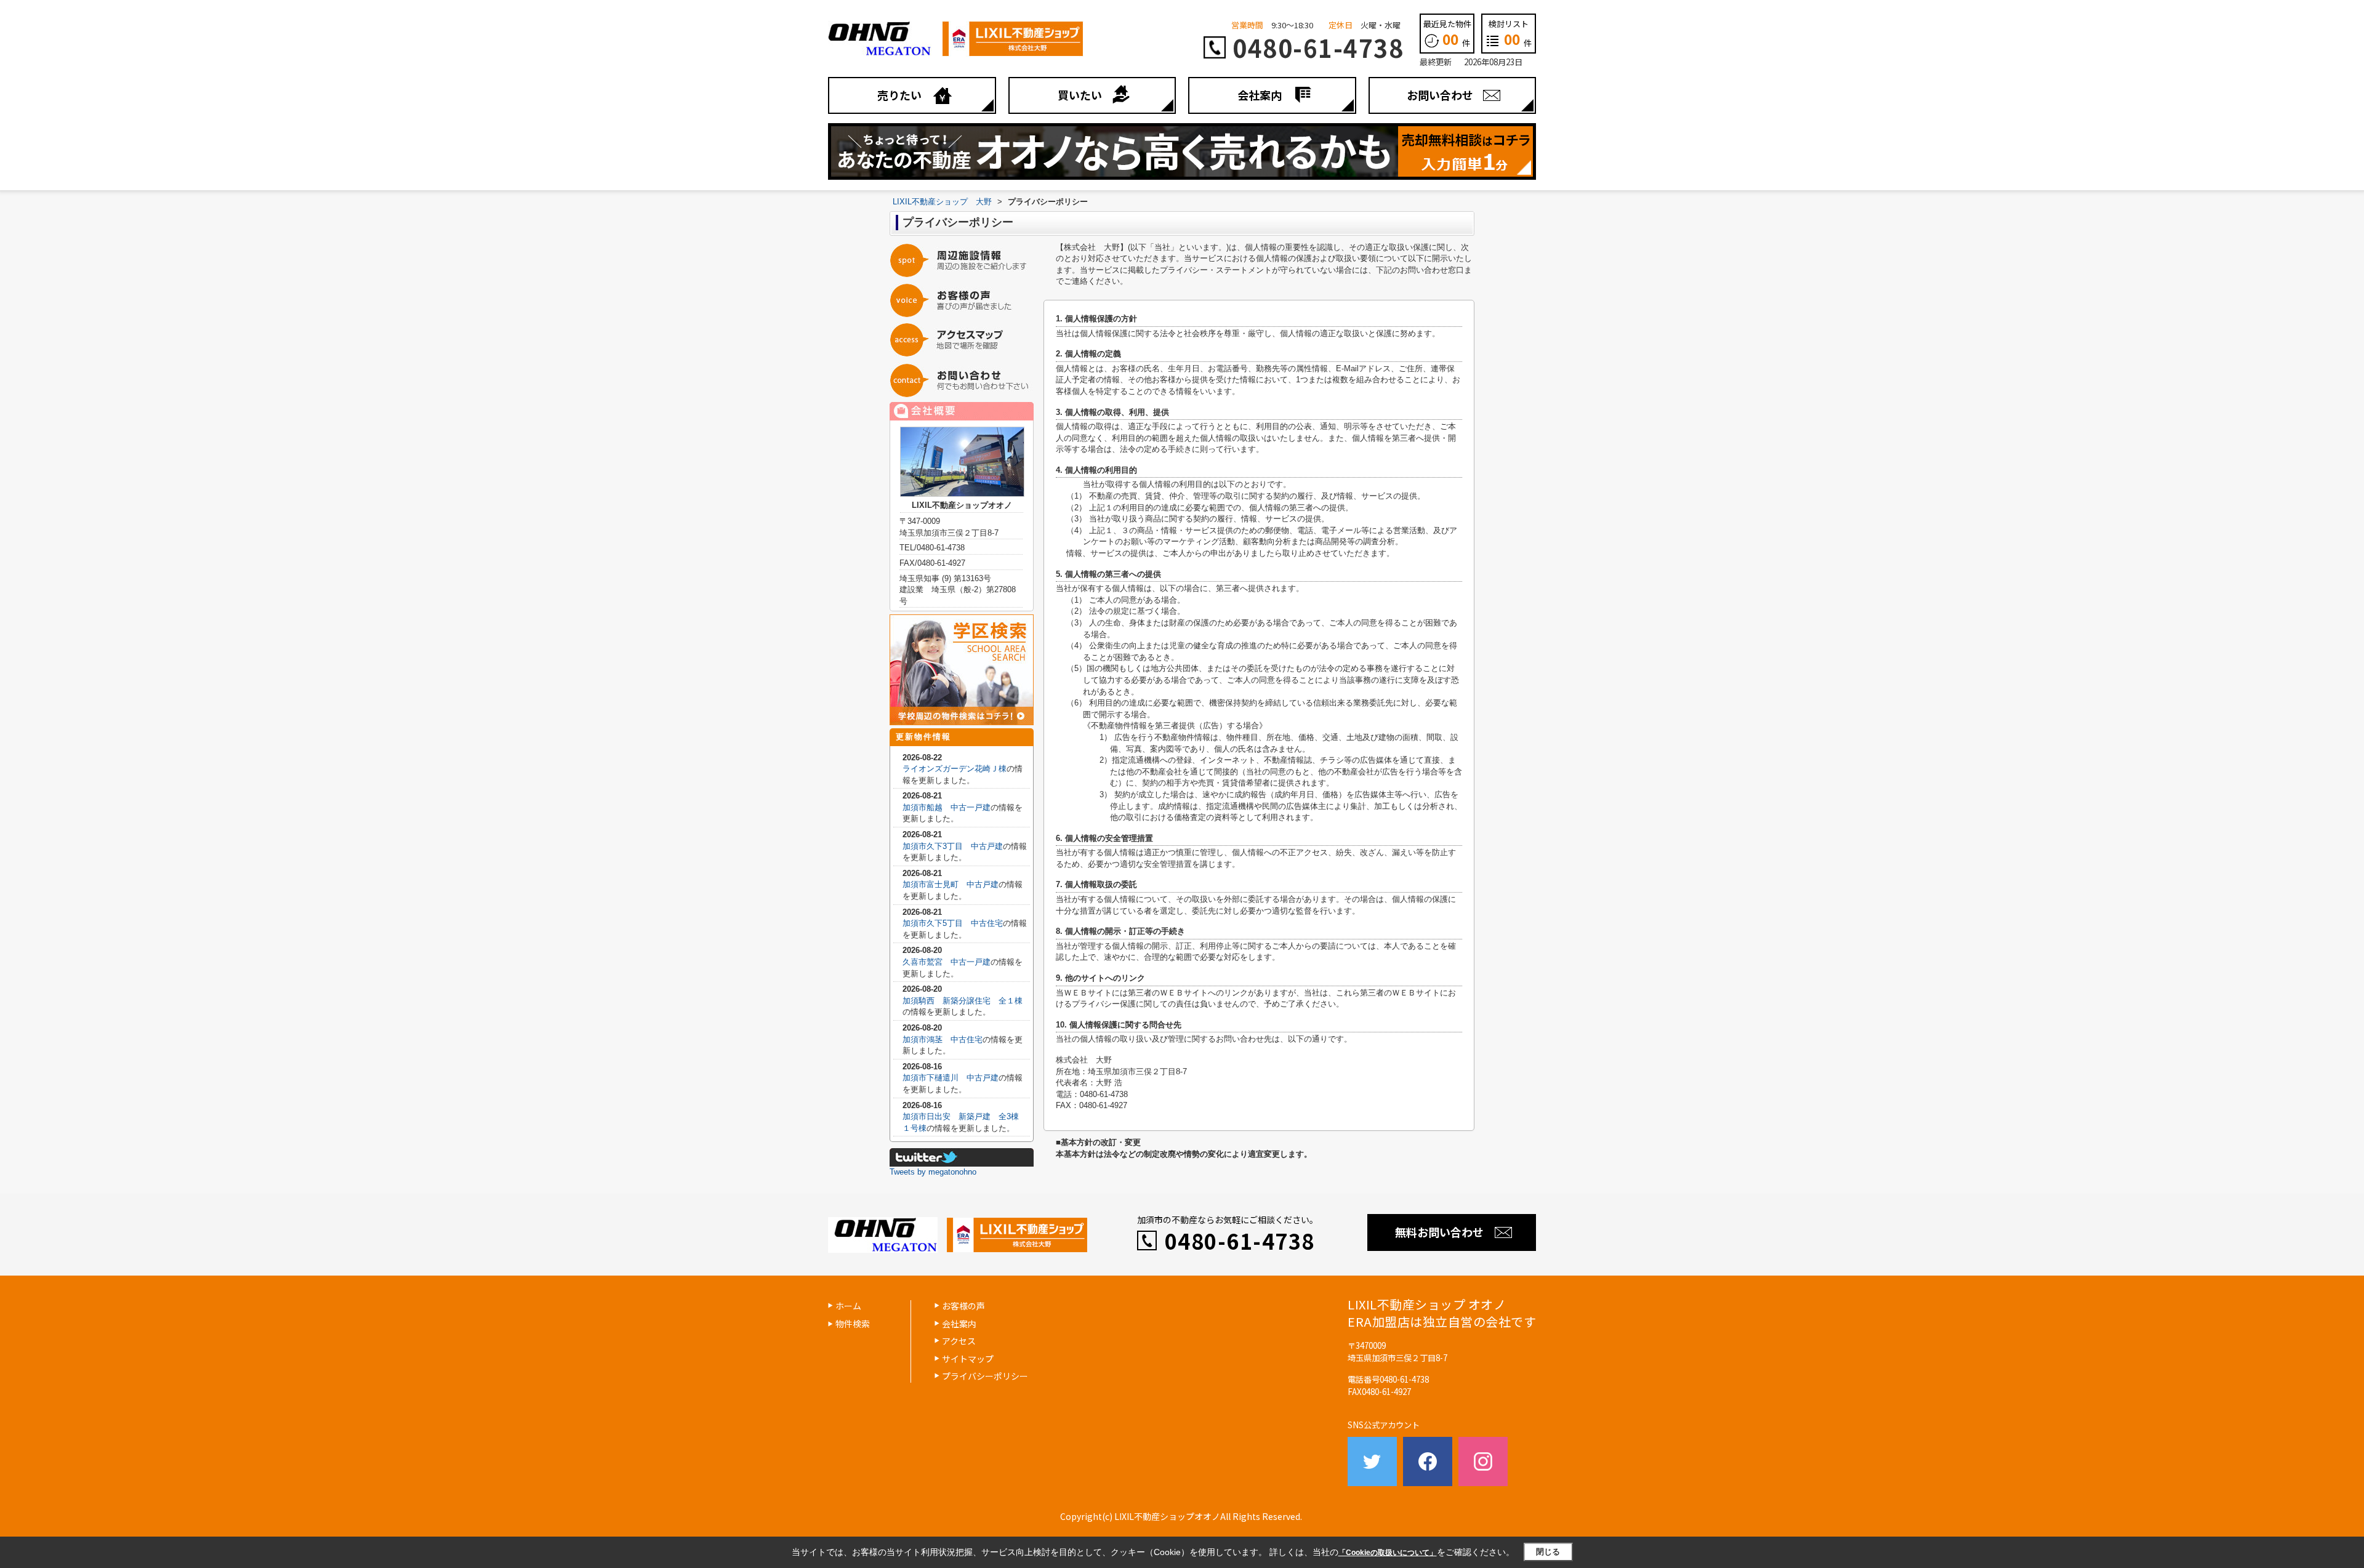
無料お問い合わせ (1439, 1232)
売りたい (899, 95)
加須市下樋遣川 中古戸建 (951, 1078)
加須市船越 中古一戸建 (947, 807)
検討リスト (1510, 33)
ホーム (848, 1306)
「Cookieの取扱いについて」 (1388, 1553)
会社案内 (1260, 95)
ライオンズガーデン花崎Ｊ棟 (955, 769)
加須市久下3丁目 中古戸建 (953, 846)
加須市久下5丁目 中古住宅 (953, 923)
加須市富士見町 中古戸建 (951, 884)
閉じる (1548, 1552)
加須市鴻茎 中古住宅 (943, 1039)
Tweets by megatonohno (933, 1172)
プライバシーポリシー (985, 1376)
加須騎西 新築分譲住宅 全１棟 (963, 1001)
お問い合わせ (1440, 95)
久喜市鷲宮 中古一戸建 (947, 962)
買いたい (1080, 95)
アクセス (959, 1341)
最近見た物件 (1447, 33)
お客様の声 (963, 1306)
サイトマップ (968, 1359)
